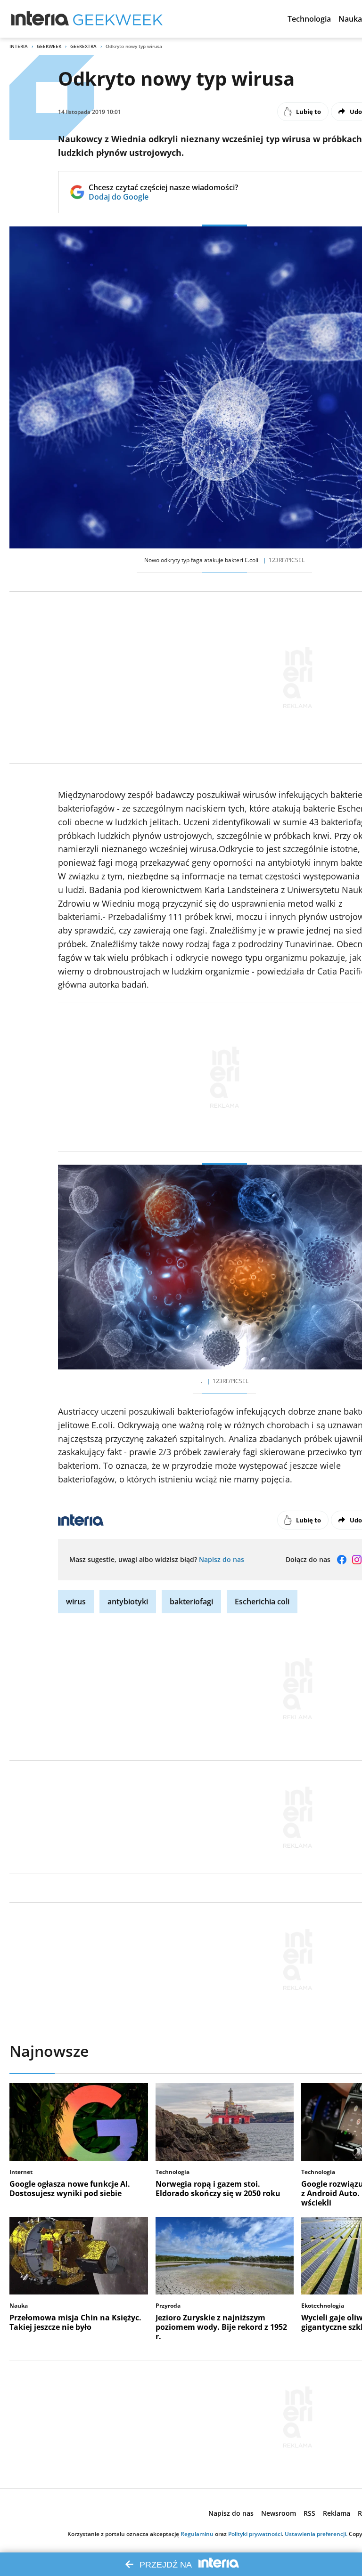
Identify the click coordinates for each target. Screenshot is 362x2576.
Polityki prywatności (255, 2534)
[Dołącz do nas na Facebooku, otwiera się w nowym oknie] (342, 1560)
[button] (309, 19)
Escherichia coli (262, 1602)
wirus (76, 1602)
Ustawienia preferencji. (316, 2534)
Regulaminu (197, 2534)
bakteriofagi (191, 1602)
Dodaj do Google (163, 197)
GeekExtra (83, 46)
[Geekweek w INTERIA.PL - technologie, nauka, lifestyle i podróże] (118, 19)
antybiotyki (128, 1602)
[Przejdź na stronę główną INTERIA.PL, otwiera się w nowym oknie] (40, 19)
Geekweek (49, 46)
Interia (19, 46)
